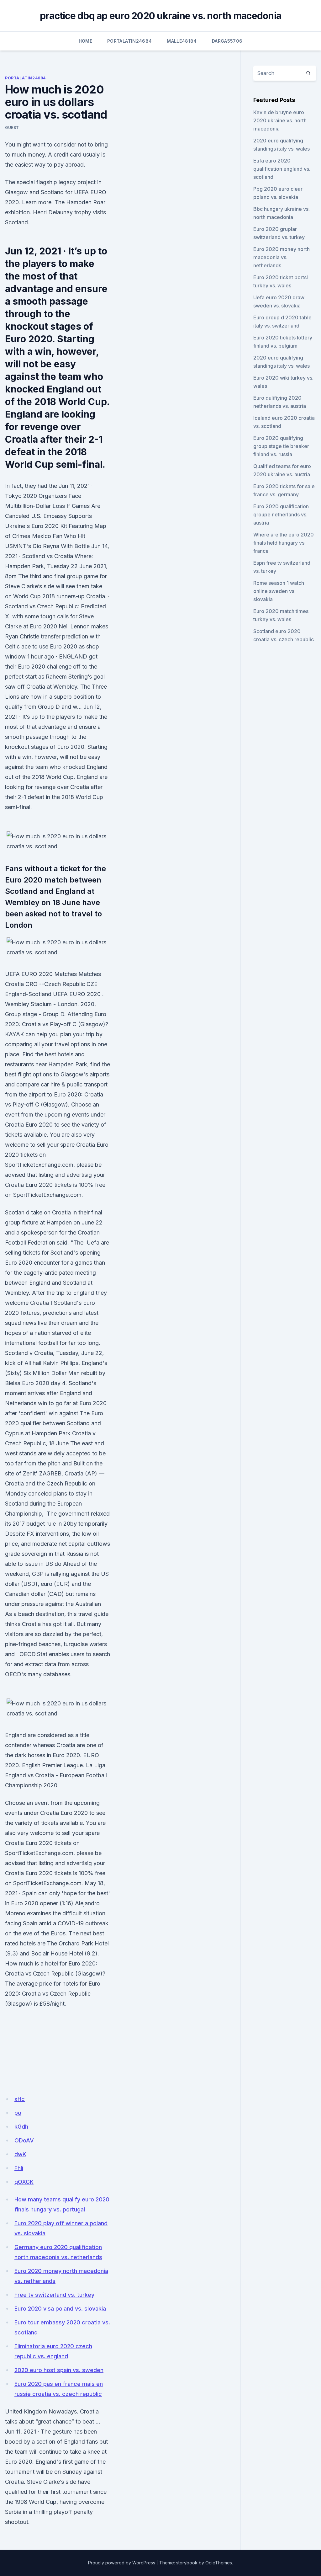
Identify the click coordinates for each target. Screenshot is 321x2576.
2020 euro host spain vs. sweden (59, 2370)
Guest (12, 128)
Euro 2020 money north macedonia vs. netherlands (282, 257)
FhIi (19, 2168)
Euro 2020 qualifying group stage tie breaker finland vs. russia (281, 446)
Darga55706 (227, 41)
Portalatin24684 (129, 41)
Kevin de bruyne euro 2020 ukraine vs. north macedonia (280, 120)
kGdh (21, 2127)
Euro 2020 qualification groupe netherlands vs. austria (281, 515)
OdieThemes (219, 2563)
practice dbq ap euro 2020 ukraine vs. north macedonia (160, 16)
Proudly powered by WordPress (122, 2563)
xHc (20, 2099)
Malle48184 (182, 41)
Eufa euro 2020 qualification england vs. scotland (282, 169)
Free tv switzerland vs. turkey (54, 2295)
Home (85, 41)
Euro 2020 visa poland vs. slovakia (60, 2309)
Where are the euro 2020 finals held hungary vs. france (284, 543)
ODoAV (24, 2140)
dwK (20, 2154)
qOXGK (24, 2182)
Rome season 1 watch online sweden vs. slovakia (279, 591)
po (18, 2113)
